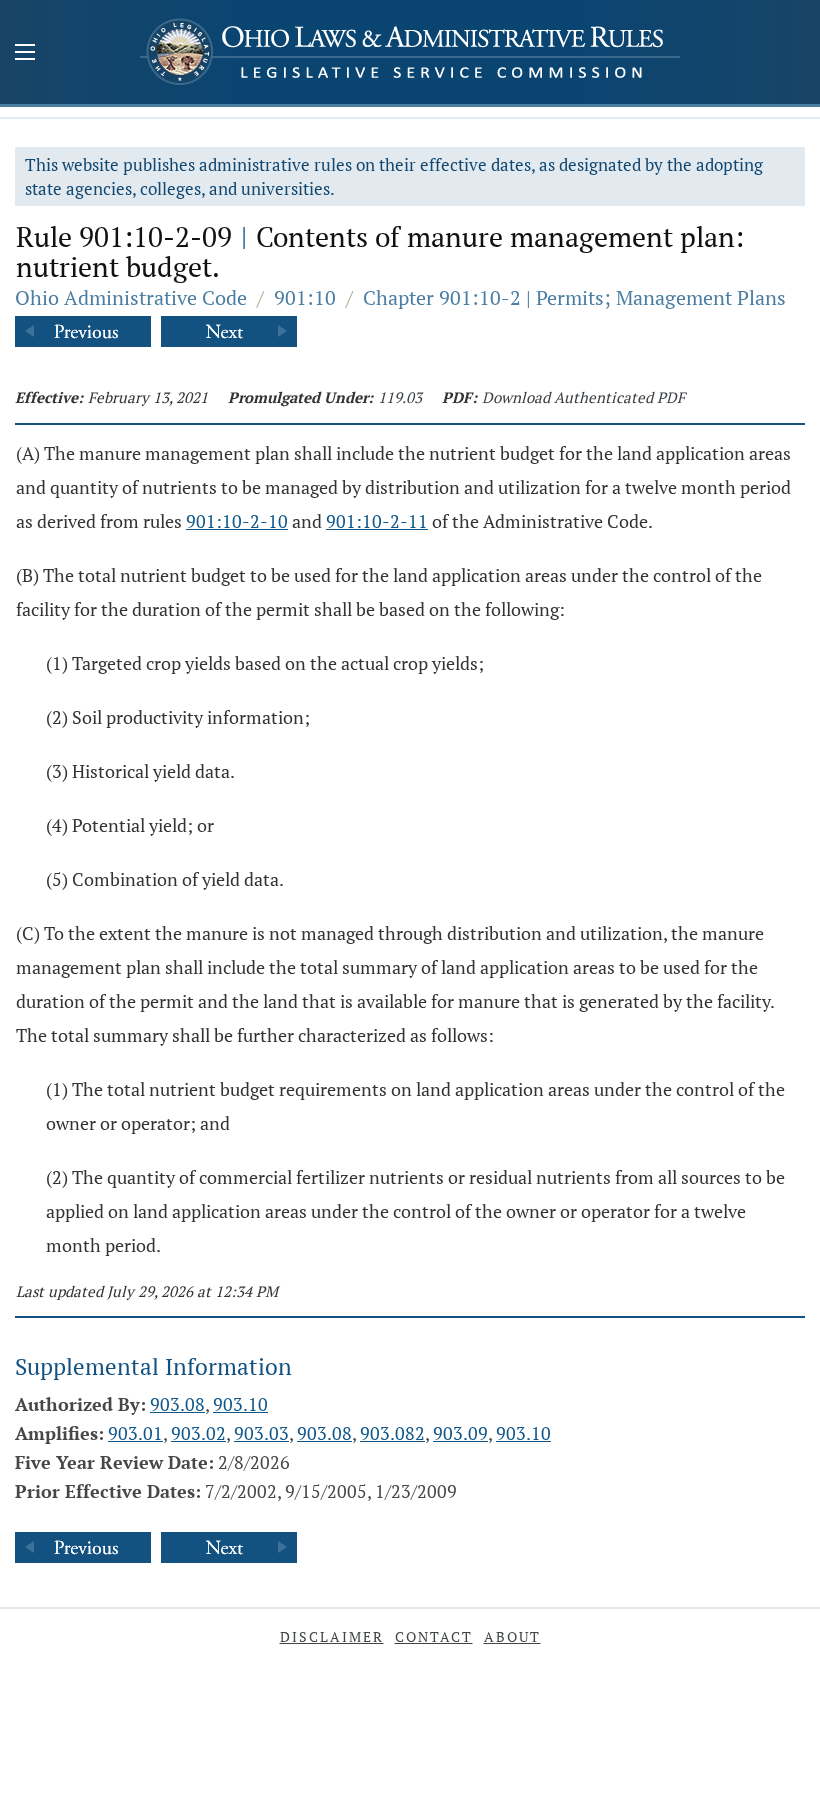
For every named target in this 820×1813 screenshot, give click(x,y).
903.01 (135, 1433)
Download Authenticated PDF (583, 397)
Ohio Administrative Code (131, 297)
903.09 (460, 1433)
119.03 (400, 397)
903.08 (177, 1404)
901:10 (305, 297)
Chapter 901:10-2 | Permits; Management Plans (574, 297)
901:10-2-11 (377, 521)
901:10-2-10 (237, 521)
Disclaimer (332, 1636)
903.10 (240, 1404)
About (512, 1636)
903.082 (392, 1433)
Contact (434, 1636)
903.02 (198, 1433)
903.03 (261, 1433)
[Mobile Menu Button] (25, 54)
